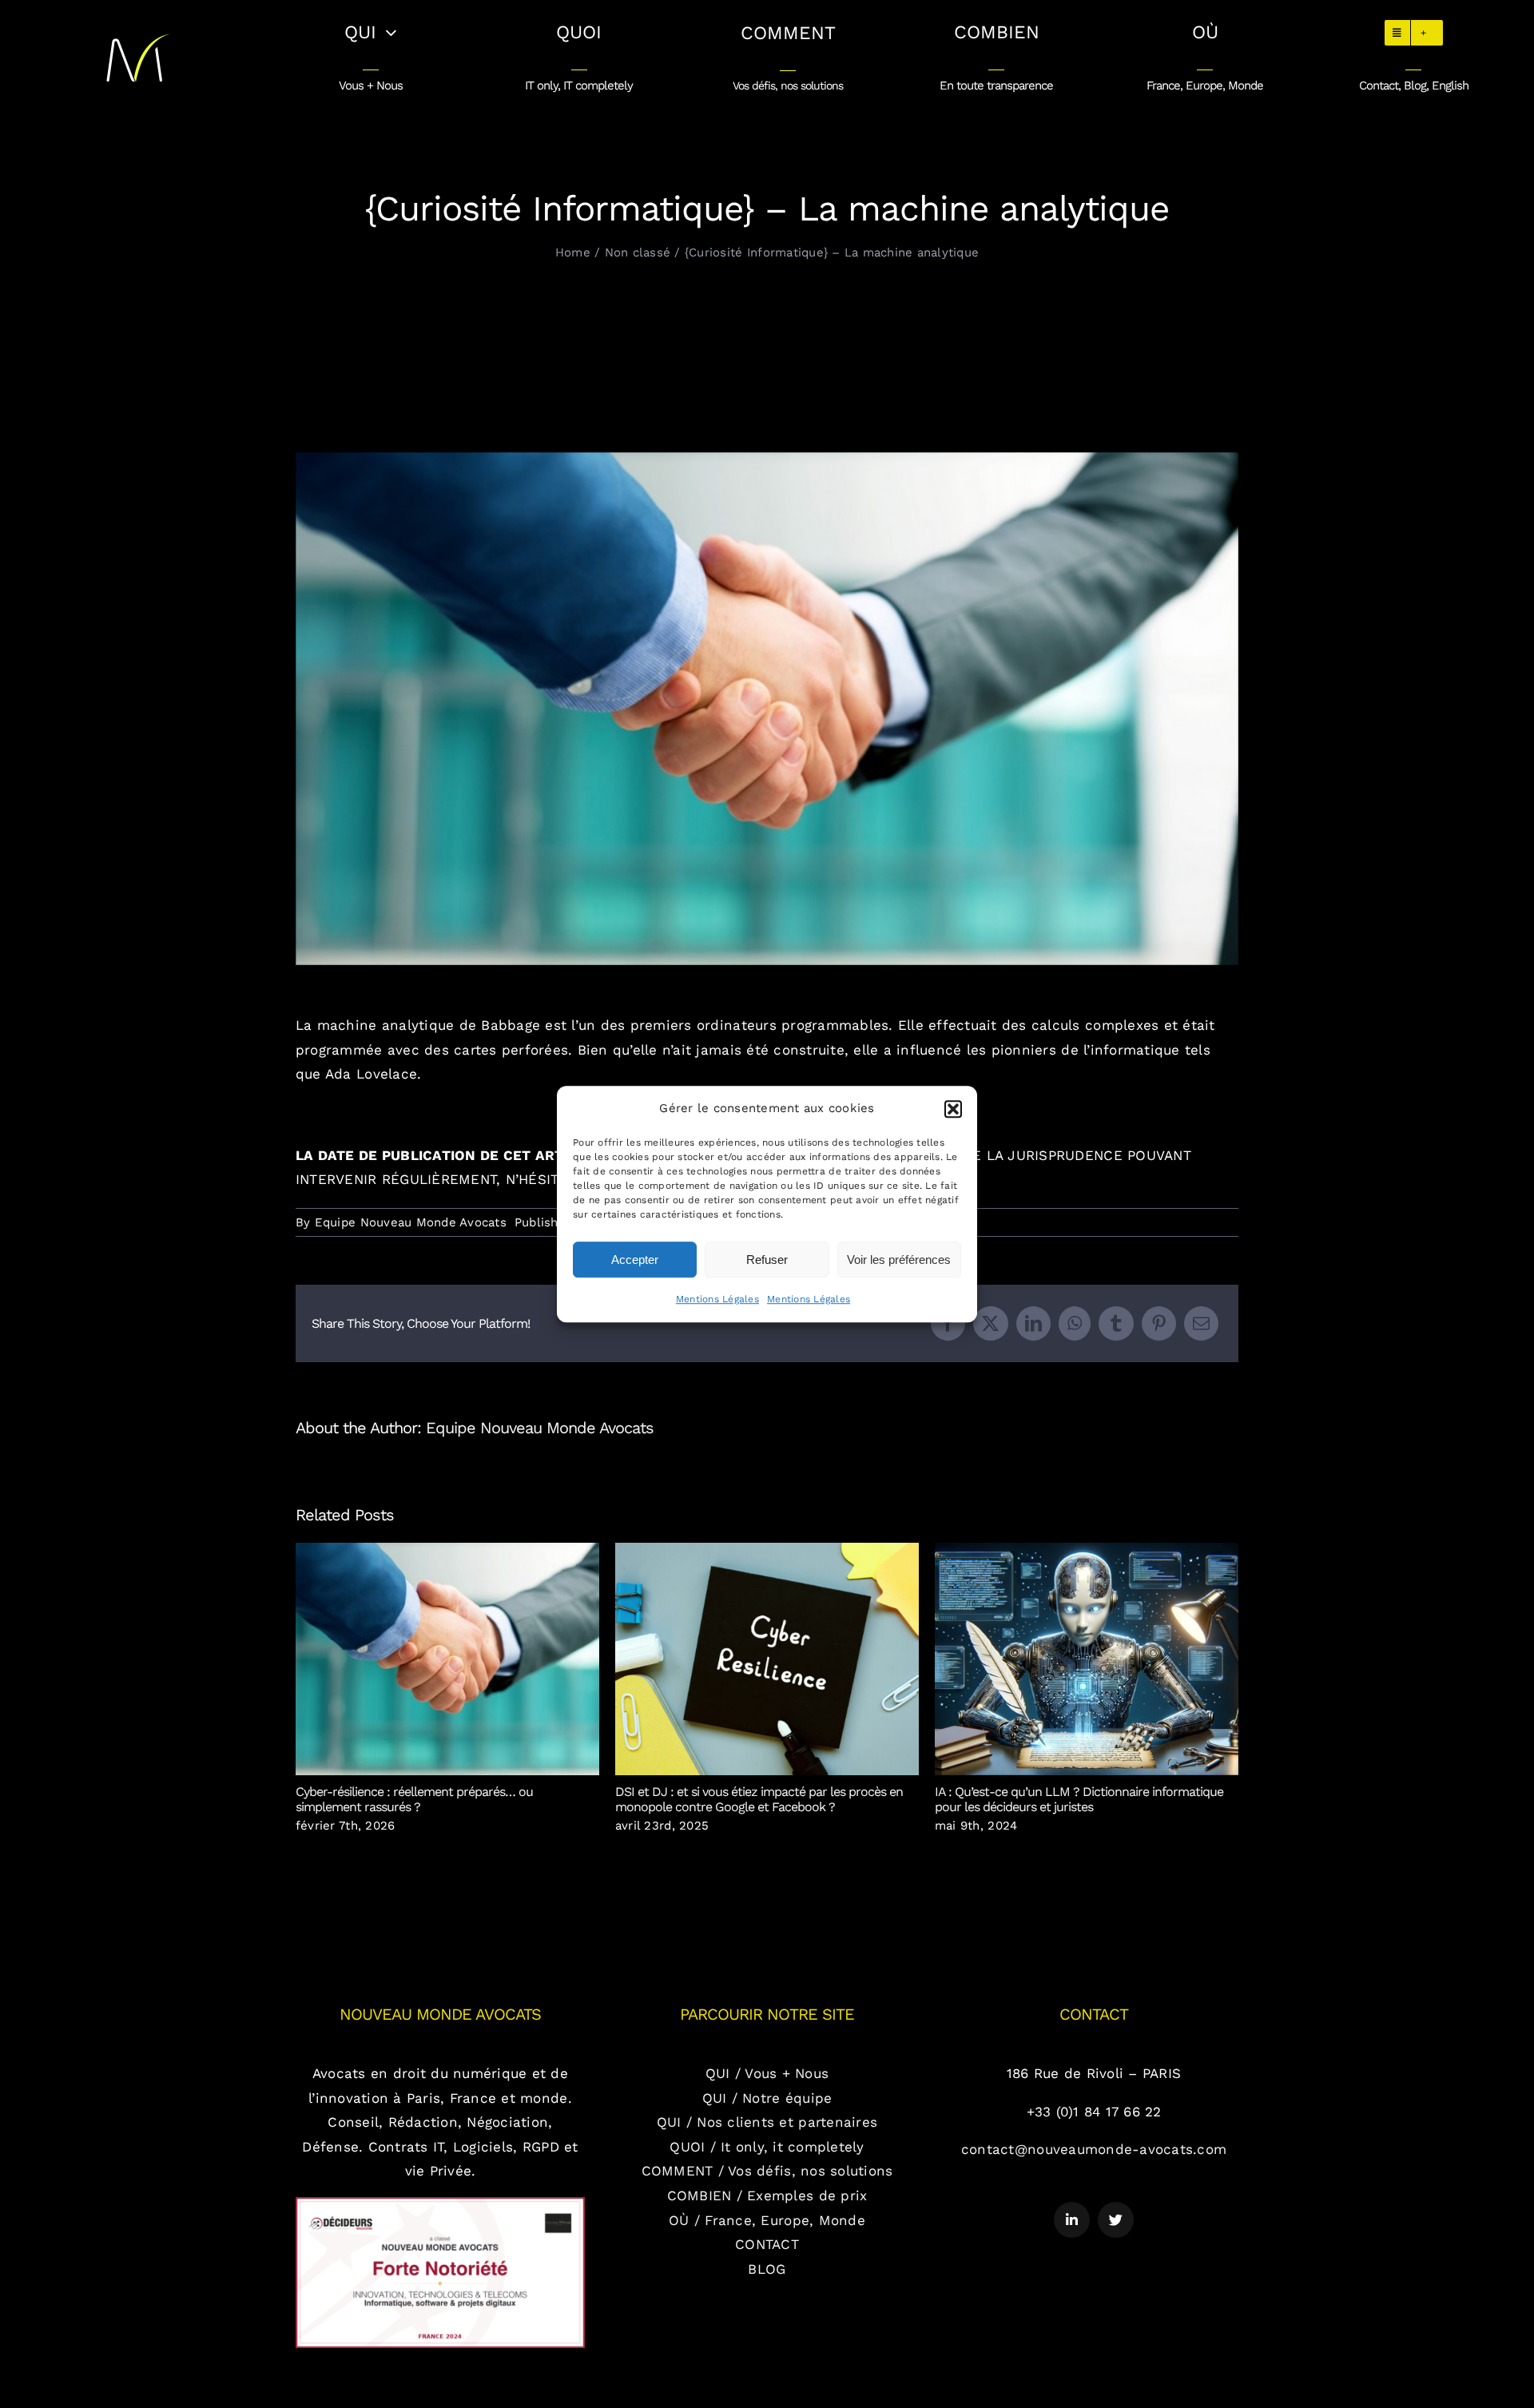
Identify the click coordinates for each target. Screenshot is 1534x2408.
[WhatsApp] (1075, 1323)
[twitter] (1116, 2220)
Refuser (767, 1260)
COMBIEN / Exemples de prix (767, 2195)
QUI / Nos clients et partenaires (767, 2122)
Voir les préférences (899, 1260)
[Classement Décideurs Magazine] (440, 2203)
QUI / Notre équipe (767, 2098)
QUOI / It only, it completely (767, 2147)
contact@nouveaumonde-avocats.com (1094, 2149)
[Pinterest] (1159, 1323)
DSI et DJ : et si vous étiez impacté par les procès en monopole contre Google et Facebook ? (767, 1659)
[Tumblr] (1116, 1323)
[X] (990, 1323)
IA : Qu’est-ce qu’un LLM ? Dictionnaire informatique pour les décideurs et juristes (1087, 1659)
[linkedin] (1072, 2220)
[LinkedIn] (1033, 1323)
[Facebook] (948, 1323)
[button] (953, 1109)
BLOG (767, 2269)
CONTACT (767, 2244)
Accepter (635, 1260)
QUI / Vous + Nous (767, 2073)
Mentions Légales (717, 1299)
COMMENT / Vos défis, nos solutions (767, 2171)
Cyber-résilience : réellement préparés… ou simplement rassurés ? (448, 1659)
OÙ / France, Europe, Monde (767, 2220)
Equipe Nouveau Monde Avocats (411, 1222)
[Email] (1201, 1323)
